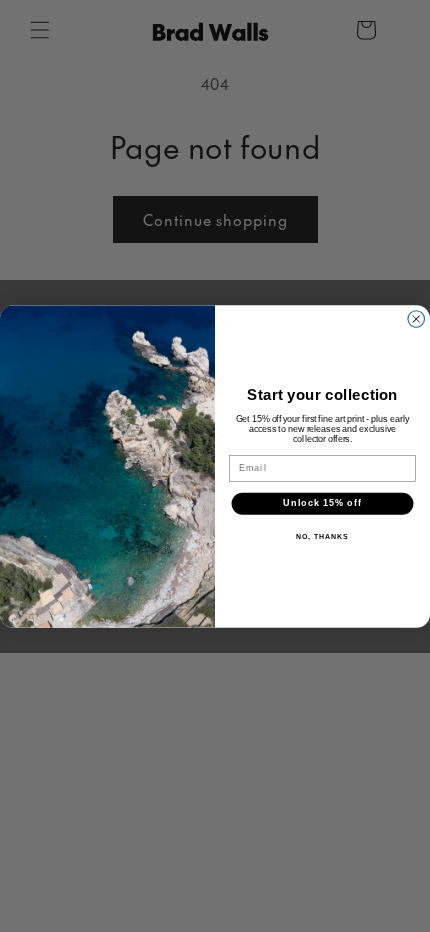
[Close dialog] (416, 318)
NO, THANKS (322, 536)
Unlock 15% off (322, 502)
